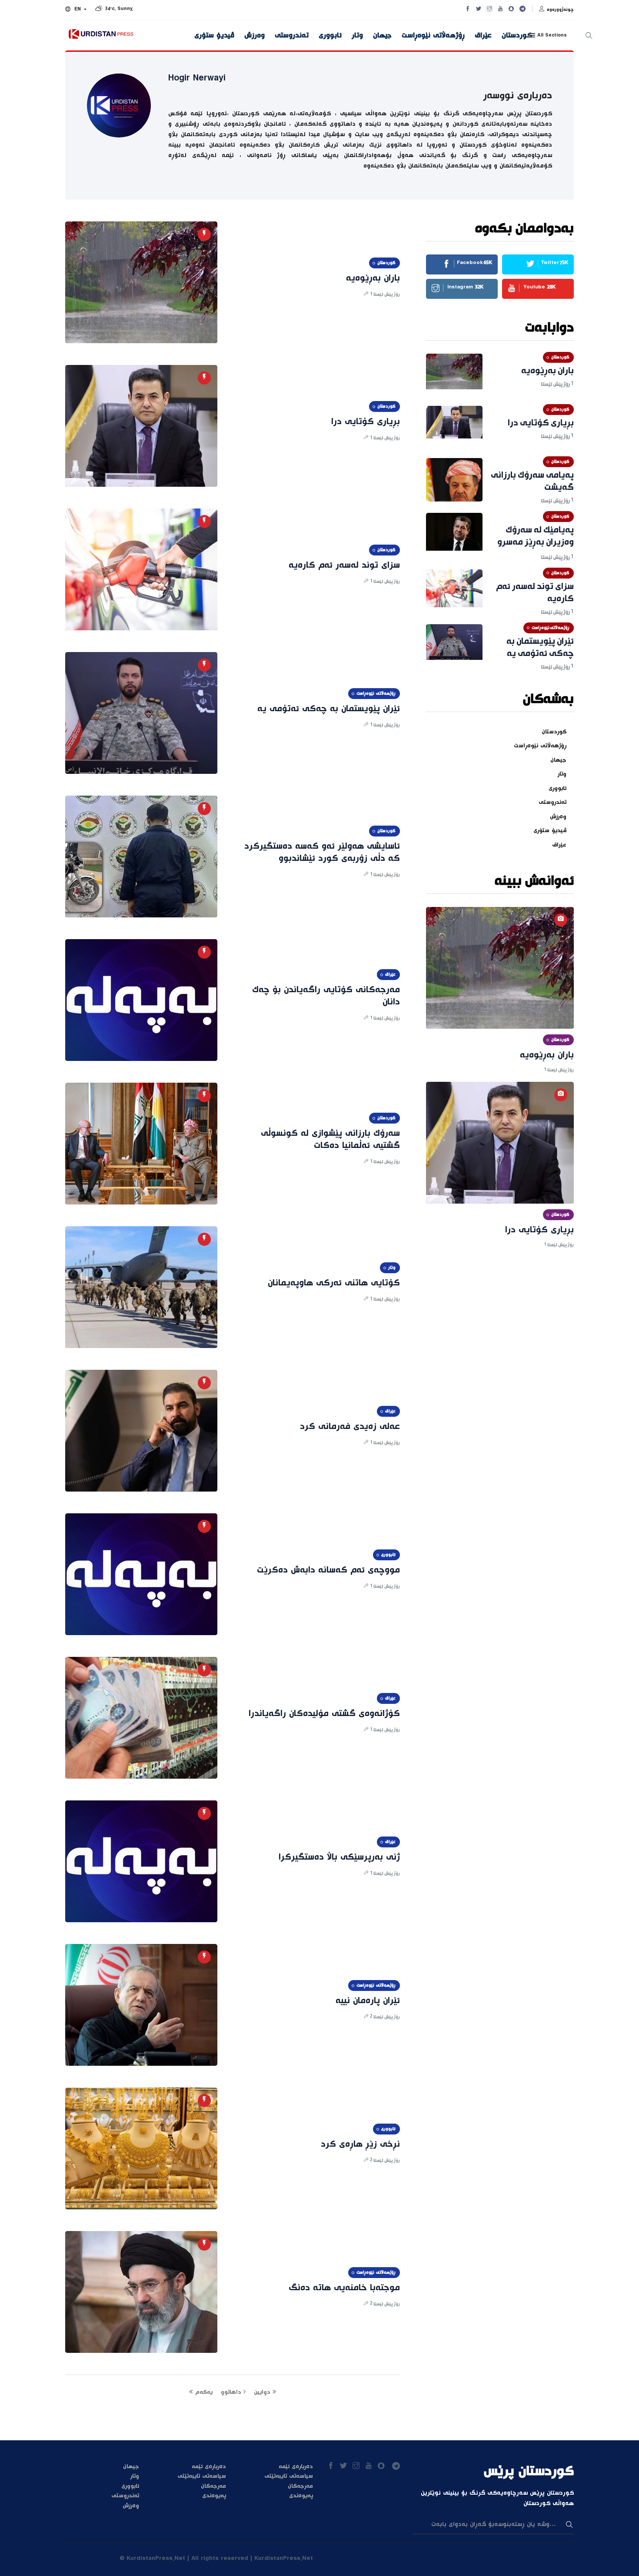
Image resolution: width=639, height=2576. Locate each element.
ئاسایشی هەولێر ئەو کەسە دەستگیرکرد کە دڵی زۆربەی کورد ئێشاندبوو (322, 853)
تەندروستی (292, 36)
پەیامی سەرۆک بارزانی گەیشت (532, 482)
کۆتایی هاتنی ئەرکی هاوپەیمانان (334, 1283)
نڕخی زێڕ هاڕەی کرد (360, 2144)
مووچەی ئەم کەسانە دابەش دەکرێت (328, 1570)
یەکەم (203, 2392)
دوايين (263, 2392)
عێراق (483, 36)
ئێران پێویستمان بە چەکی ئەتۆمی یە (329, 709)
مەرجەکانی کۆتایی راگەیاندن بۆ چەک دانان (326, 996)
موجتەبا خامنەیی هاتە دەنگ (344, 2288)
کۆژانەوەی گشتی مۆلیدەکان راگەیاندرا (324, 1714)
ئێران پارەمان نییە (368, 2001)
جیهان (382, 36)
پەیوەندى (214, 2496)
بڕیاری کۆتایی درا (366, 422)
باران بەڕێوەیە (373, 278)
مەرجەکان (213, 2486)
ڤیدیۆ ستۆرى (214, 36)
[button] (76, 10)
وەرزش (255, 36)
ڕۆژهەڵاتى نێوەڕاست (433, 36)
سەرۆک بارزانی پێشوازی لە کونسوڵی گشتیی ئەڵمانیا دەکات (330, 1140)
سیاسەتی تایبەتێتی (202, 2476)
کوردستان (517, 36)
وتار (357, 36)
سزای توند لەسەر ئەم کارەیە (344, 565)
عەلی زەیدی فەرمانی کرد (350, 1427)
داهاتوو (232, 2392)
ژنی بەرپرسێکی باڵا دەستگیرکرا (339, 1857)
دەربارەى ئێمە (209, 2467)
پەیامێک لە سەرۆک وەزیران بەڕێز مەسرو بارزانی (536, 542)
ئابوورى (330, 36)
